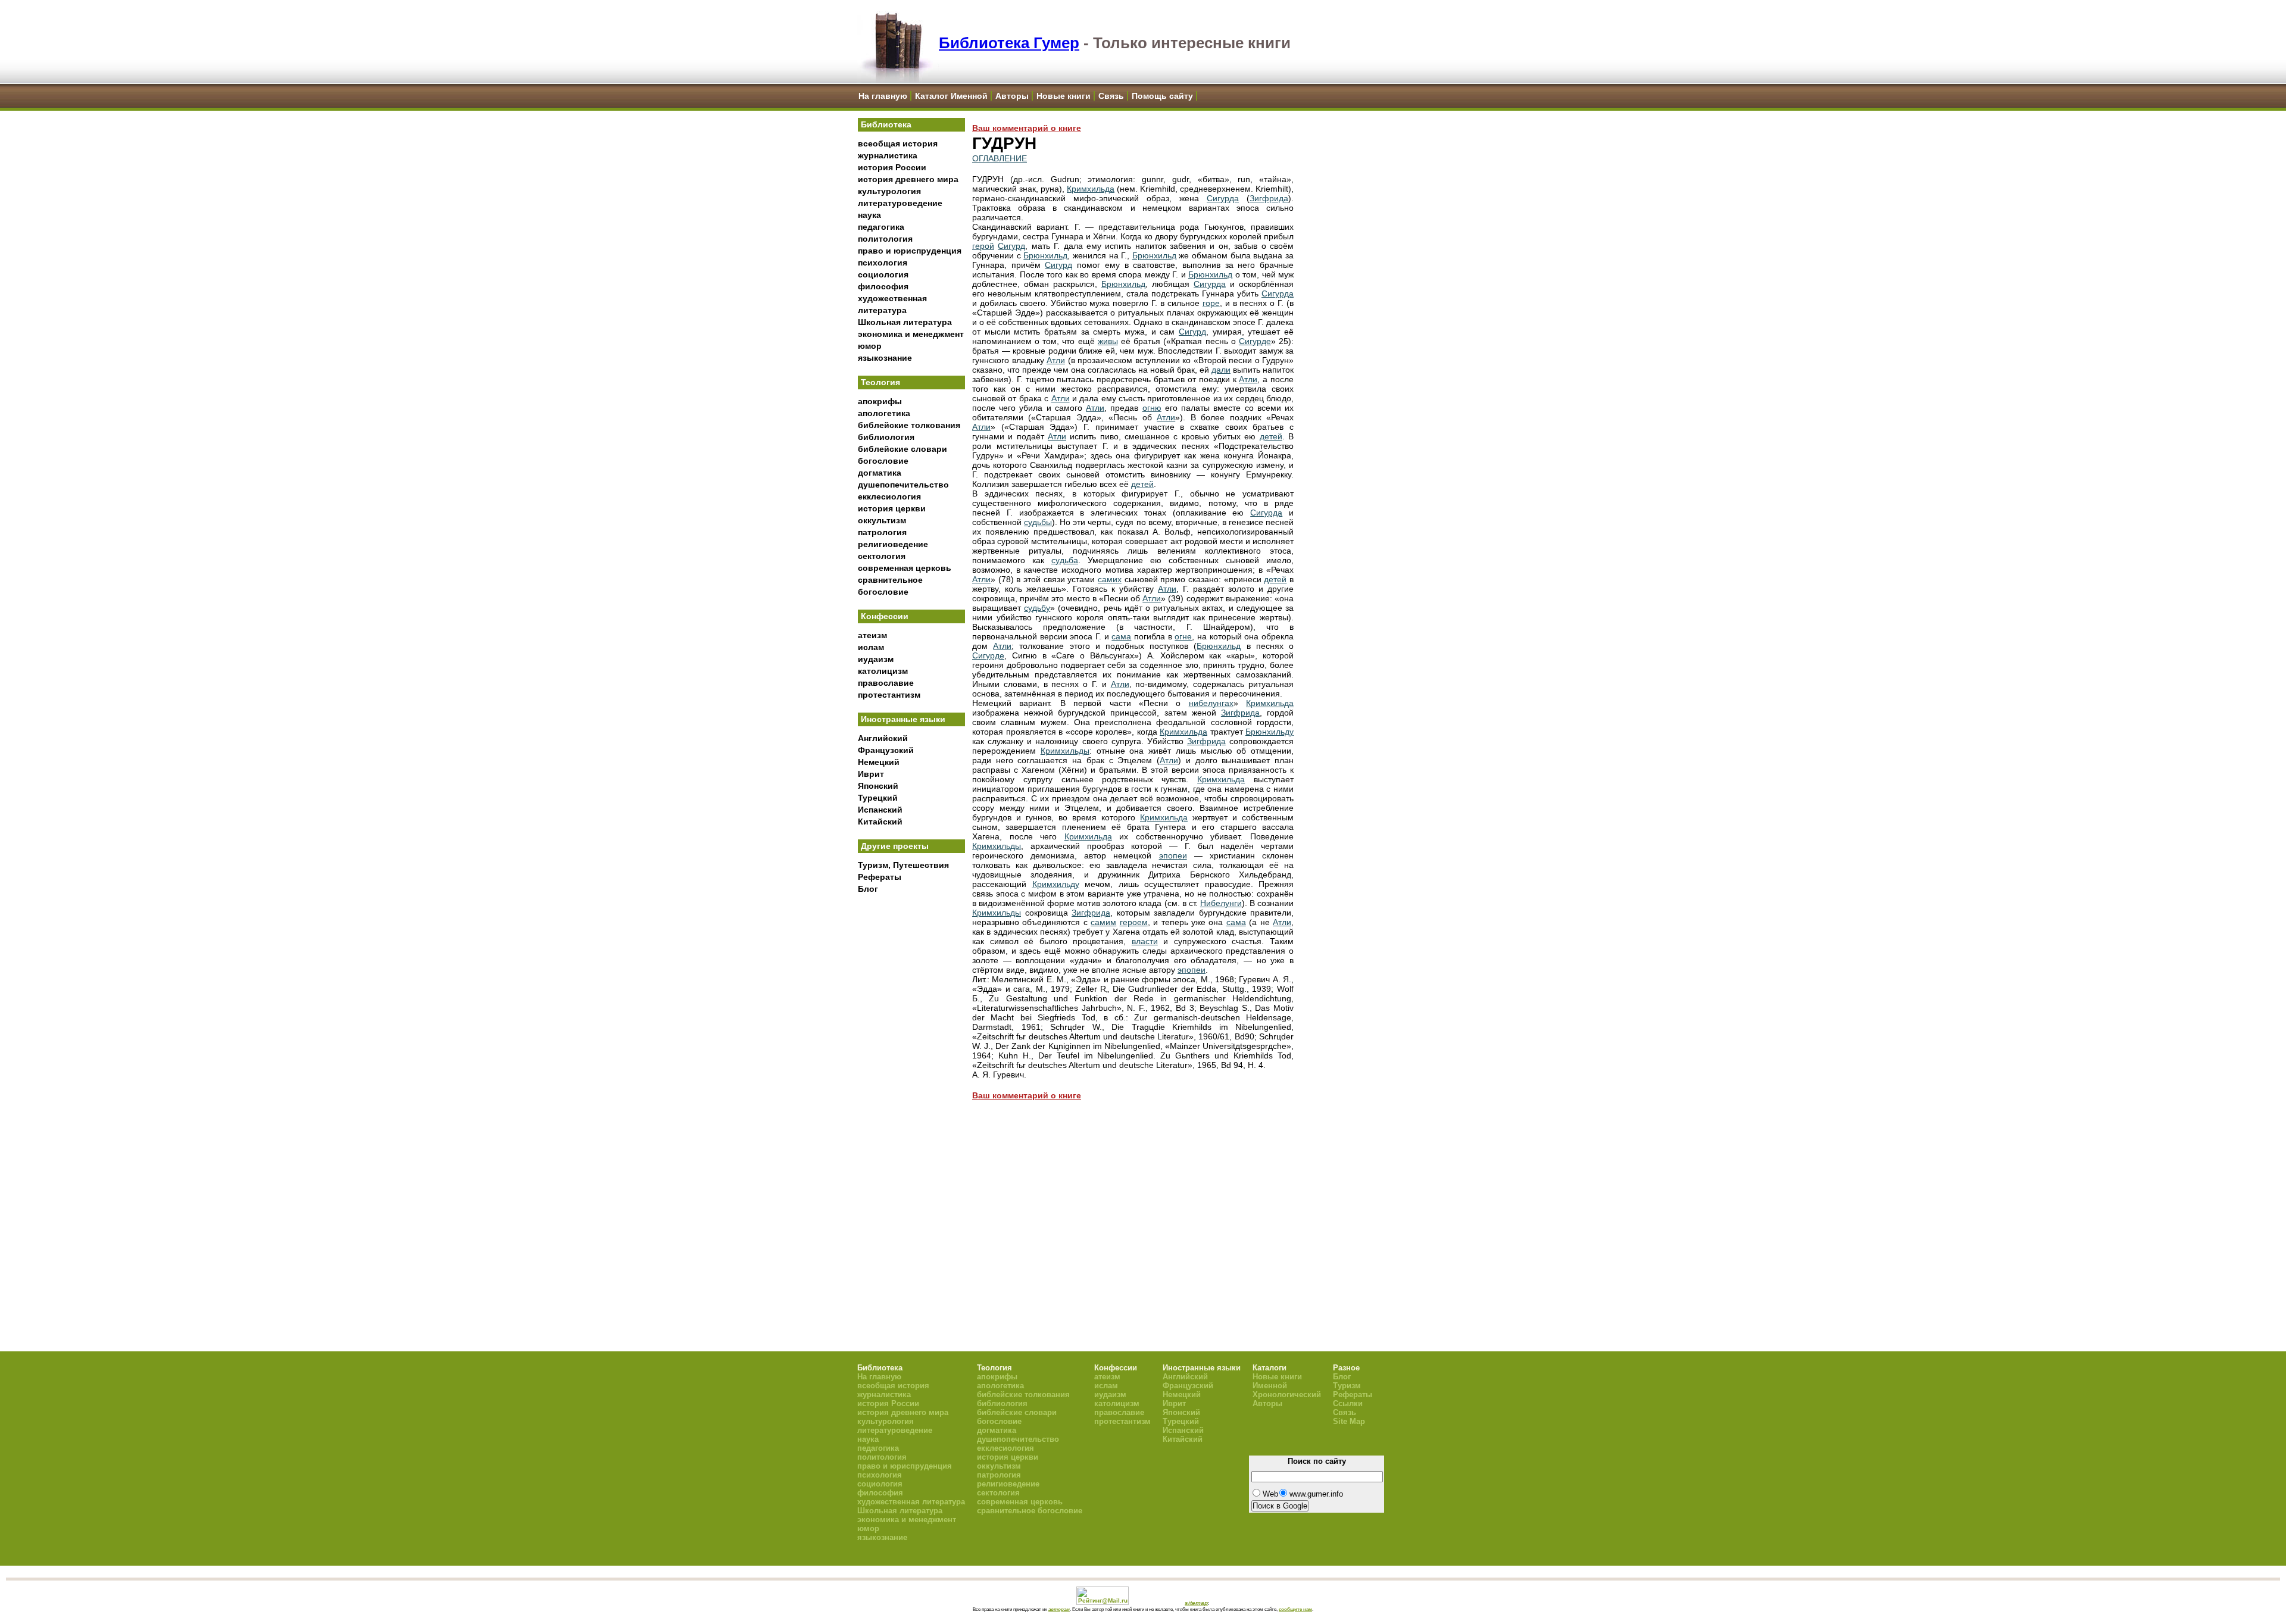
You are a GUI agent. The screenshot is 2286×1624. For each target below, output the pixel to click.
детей (1271, 436)
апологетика (884, 413)
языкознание (885, 358)
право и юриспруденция (910, 251)
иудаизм (876, 659)
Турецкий (878, 798)
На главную (883, 96)
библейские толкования (909, 425)
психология (883, 263)
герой (983, 246)
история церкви (892, 508)
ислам (871, 647)
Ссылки (1348, 1403)
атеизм (872, 635)
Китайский (880, 822)
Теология (880, 382)
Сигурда (1223, 198)
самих (1110, 579)
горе (1211, 303)
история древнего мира (908, 179)
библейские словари (902, 449)
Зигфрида (1269, 198)
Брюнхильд (1045, 255)
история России (892, 167)
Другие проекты (895, 846)
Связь (1111, 96)
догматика (880, 473)
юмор (870, 346)
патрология (882, 532)
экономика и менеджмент (911, 334)
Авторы (1012, 96)
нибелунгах (1211, 703)
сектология (882, 556)
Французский (886, 750)
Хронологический (1287, 1395)
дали (1221, 370)
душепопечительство (903, 485)
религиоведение (893, 544)
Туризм (1347, 1386)
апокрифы (880, 401)
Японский (878, 786)
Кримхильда (1091, 189)
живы (1108, 341)
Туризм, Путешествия (903, 865)
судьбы (1038, 522)
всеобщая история (898, 143)
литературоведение (900, 203)
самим (1103, 922)
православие (886, 683)
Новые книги (1064, 96)
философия (883, 286)
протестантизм (889, 695)
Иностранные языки (903, 719)
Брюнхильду (1270, 732)
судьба (1065, 560)
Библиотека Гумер (1009, 43)
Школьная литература (905, 322)
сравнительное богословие (1030, 1511)
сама (1121, 636)
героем (1134, 922)
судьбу (1037, 608)
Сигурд (1011, 246)
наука (869, 215)
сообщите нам (1295, 1609)
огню (1152, 408)
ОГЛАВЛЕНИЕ (1000, 158)
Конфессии (885, 616)
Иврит (871, 774)
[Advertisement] (911, 1096)
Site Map (1349, 1421)
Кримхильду (1056, 884)
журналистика (888, 155)
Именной (1270, 1386)
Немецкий (879, 762)
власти (1145, 941)
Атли (1056, 360)
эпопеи (1173, 855)
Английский (883, 738)
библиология (886, 437)
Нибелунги (1221, 903)
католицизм (883, 671)
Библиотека (886, 124)
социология (883, 274)
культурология (889, 191)
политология (885, 239)
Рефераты (880, 877)
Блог (868, 889)
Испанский (880, 810)
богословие (883, 461)
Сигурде (1255, 341)
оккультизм (882, 520)
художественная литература (911, 1502)
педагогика (881, 227)
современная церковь (905, 568)
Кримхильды (1065, 751)
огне (1183, 636)
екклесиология (889, 496)
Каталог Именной (951, 96)
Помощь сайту (1162, 96)
